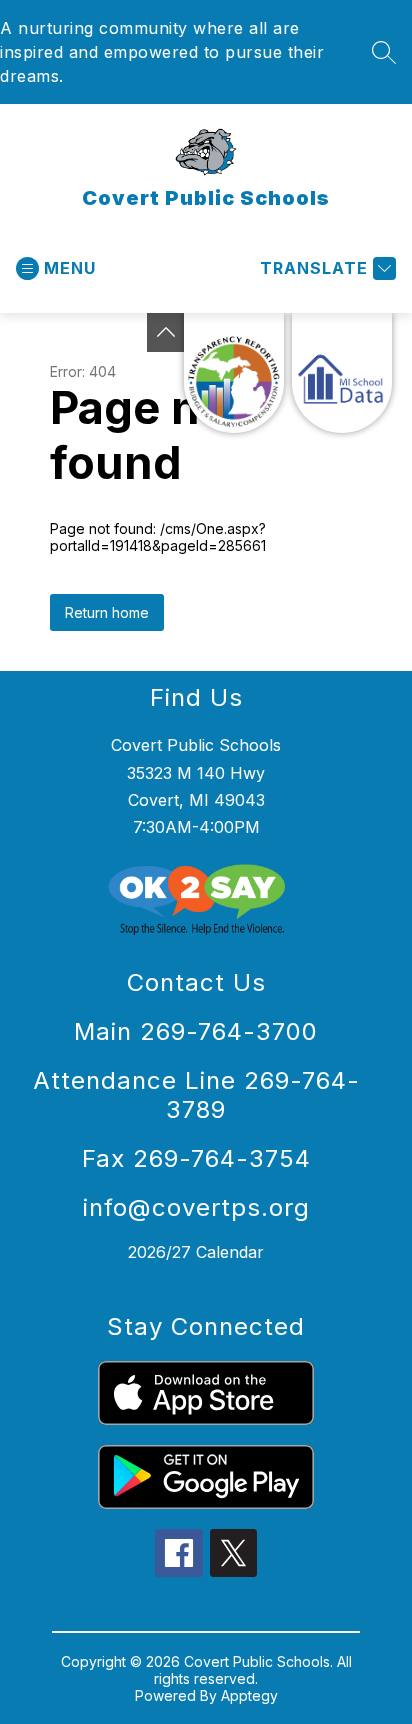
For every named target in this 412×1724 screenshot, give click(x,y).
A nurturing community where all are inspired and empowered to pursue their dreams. (162, 52)
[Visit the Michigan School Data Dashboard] (342, 373)
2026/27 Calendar (196, 1252)
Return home (107, 612)
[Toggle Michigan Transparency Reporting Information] (166, 332)
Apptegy (249, 1695)
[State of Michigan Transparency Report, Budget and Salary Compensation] (234, 373)
